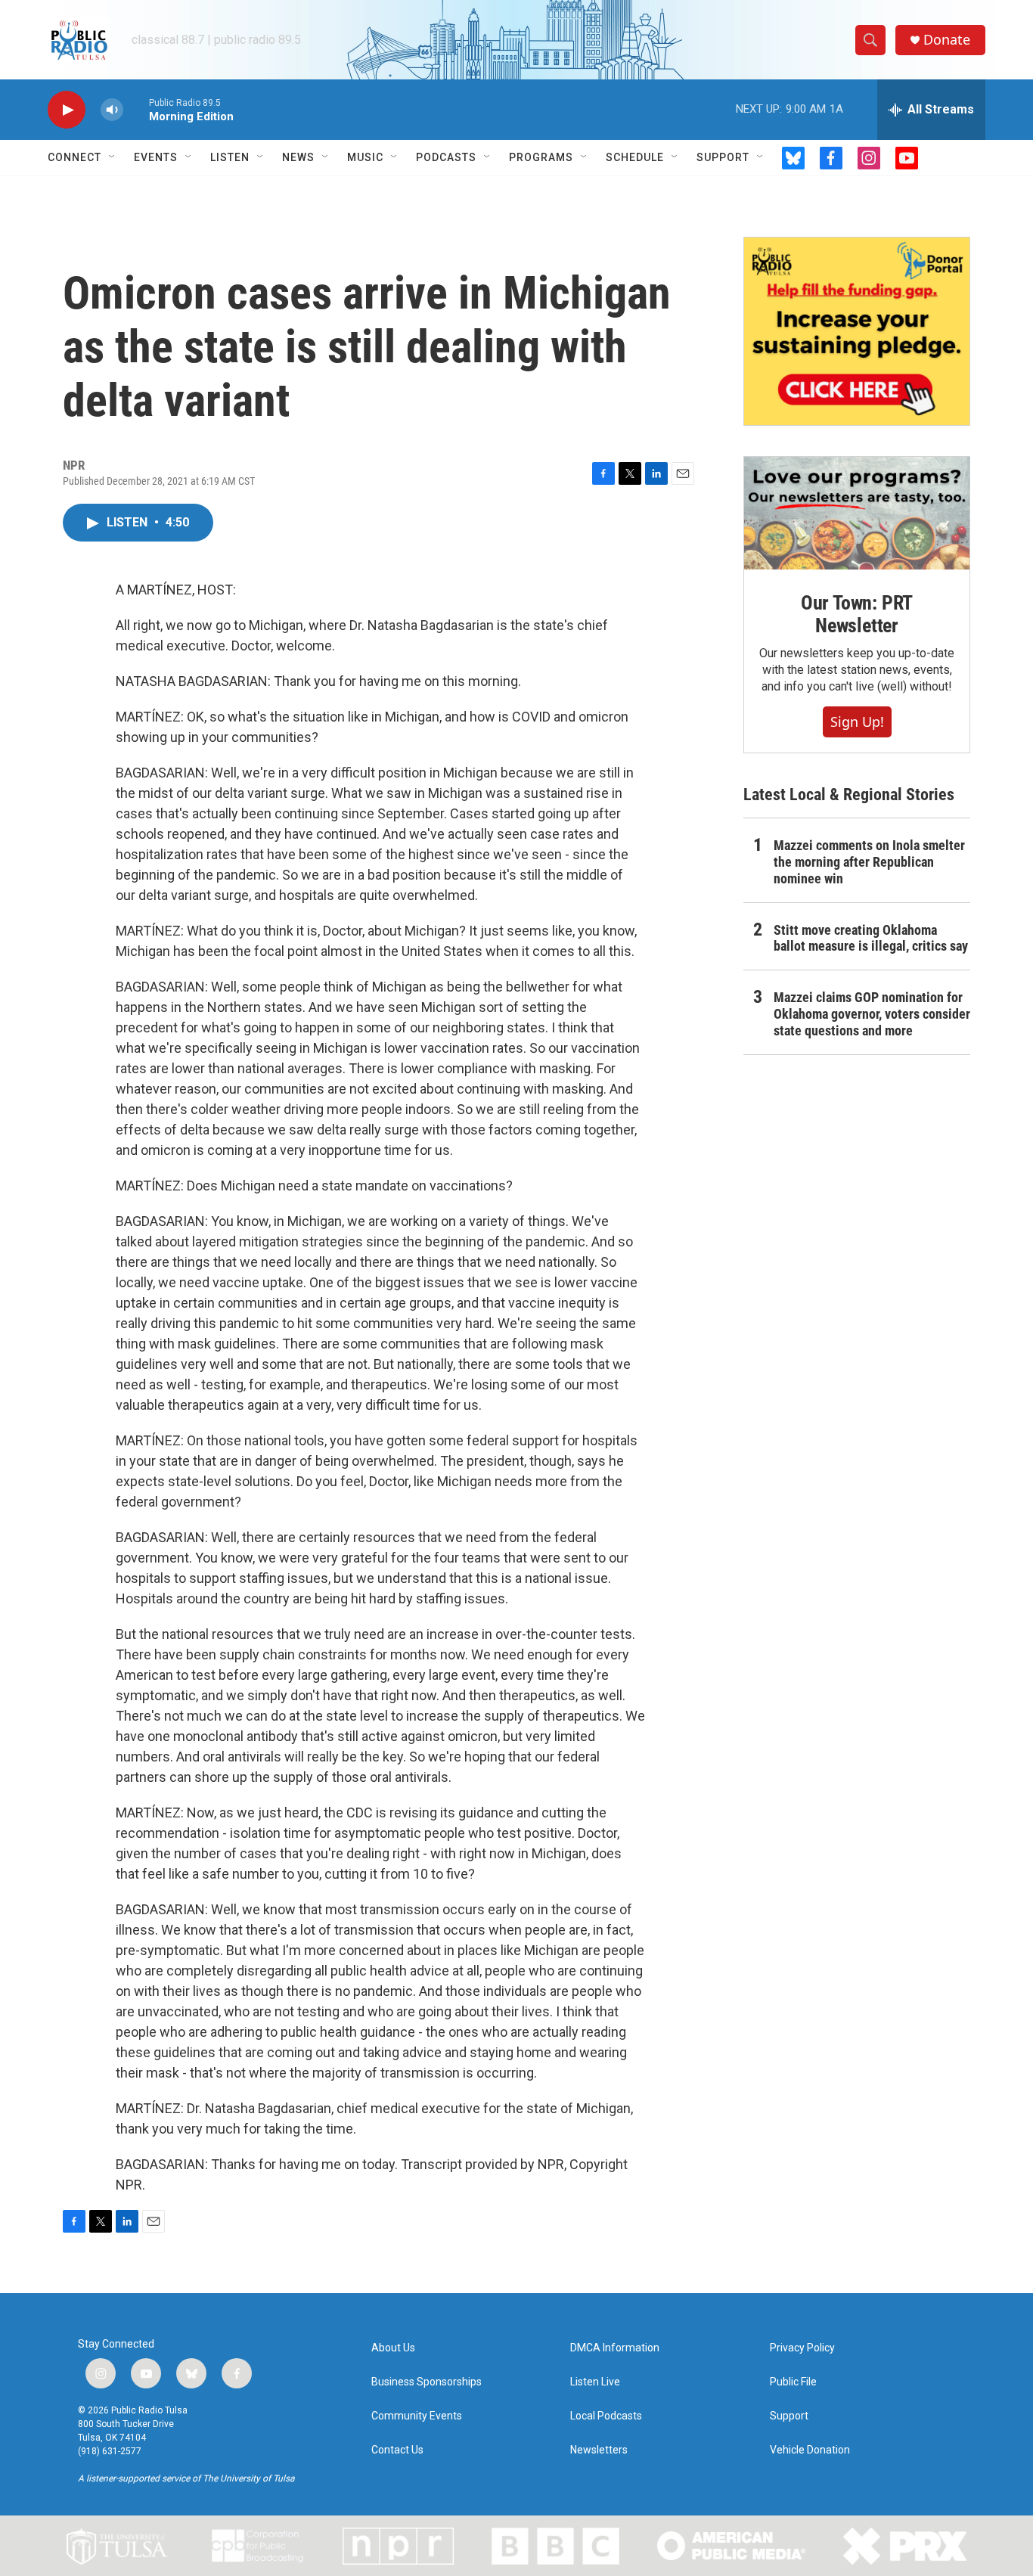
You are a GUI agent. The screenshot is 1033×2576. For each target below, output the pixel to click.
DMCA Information (615, 2348)
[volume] (112, 110)
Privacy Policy (802, 2348)
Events (156, 157)
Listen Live (595, 2382)
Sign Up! (857, 722)
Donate (947, 40)
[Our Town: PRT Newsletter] (857, 513)
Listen (230, 157)
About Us (393, 2348)
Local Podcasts (606, 2416)
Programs (541, 157)
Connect (74, 157)
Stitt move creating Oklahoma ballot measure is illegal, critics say (871, 938)
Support (723, 157)
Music (365, 157)
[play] (67, 110)
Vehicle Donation (810, 2450)
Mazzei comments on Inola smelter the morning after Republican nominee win (869, 862)
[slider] (136, 109)
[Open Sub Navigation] (113, 157)
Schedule (635, 157)
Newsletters (599, 2450)
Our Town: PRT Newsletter (857, 614)
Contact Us (397, 2450)
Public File (793, 2382)
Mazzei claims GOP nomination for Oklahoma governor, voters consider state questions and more (872, 1014)
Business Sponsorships (427, 2382)
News (298, 157)
